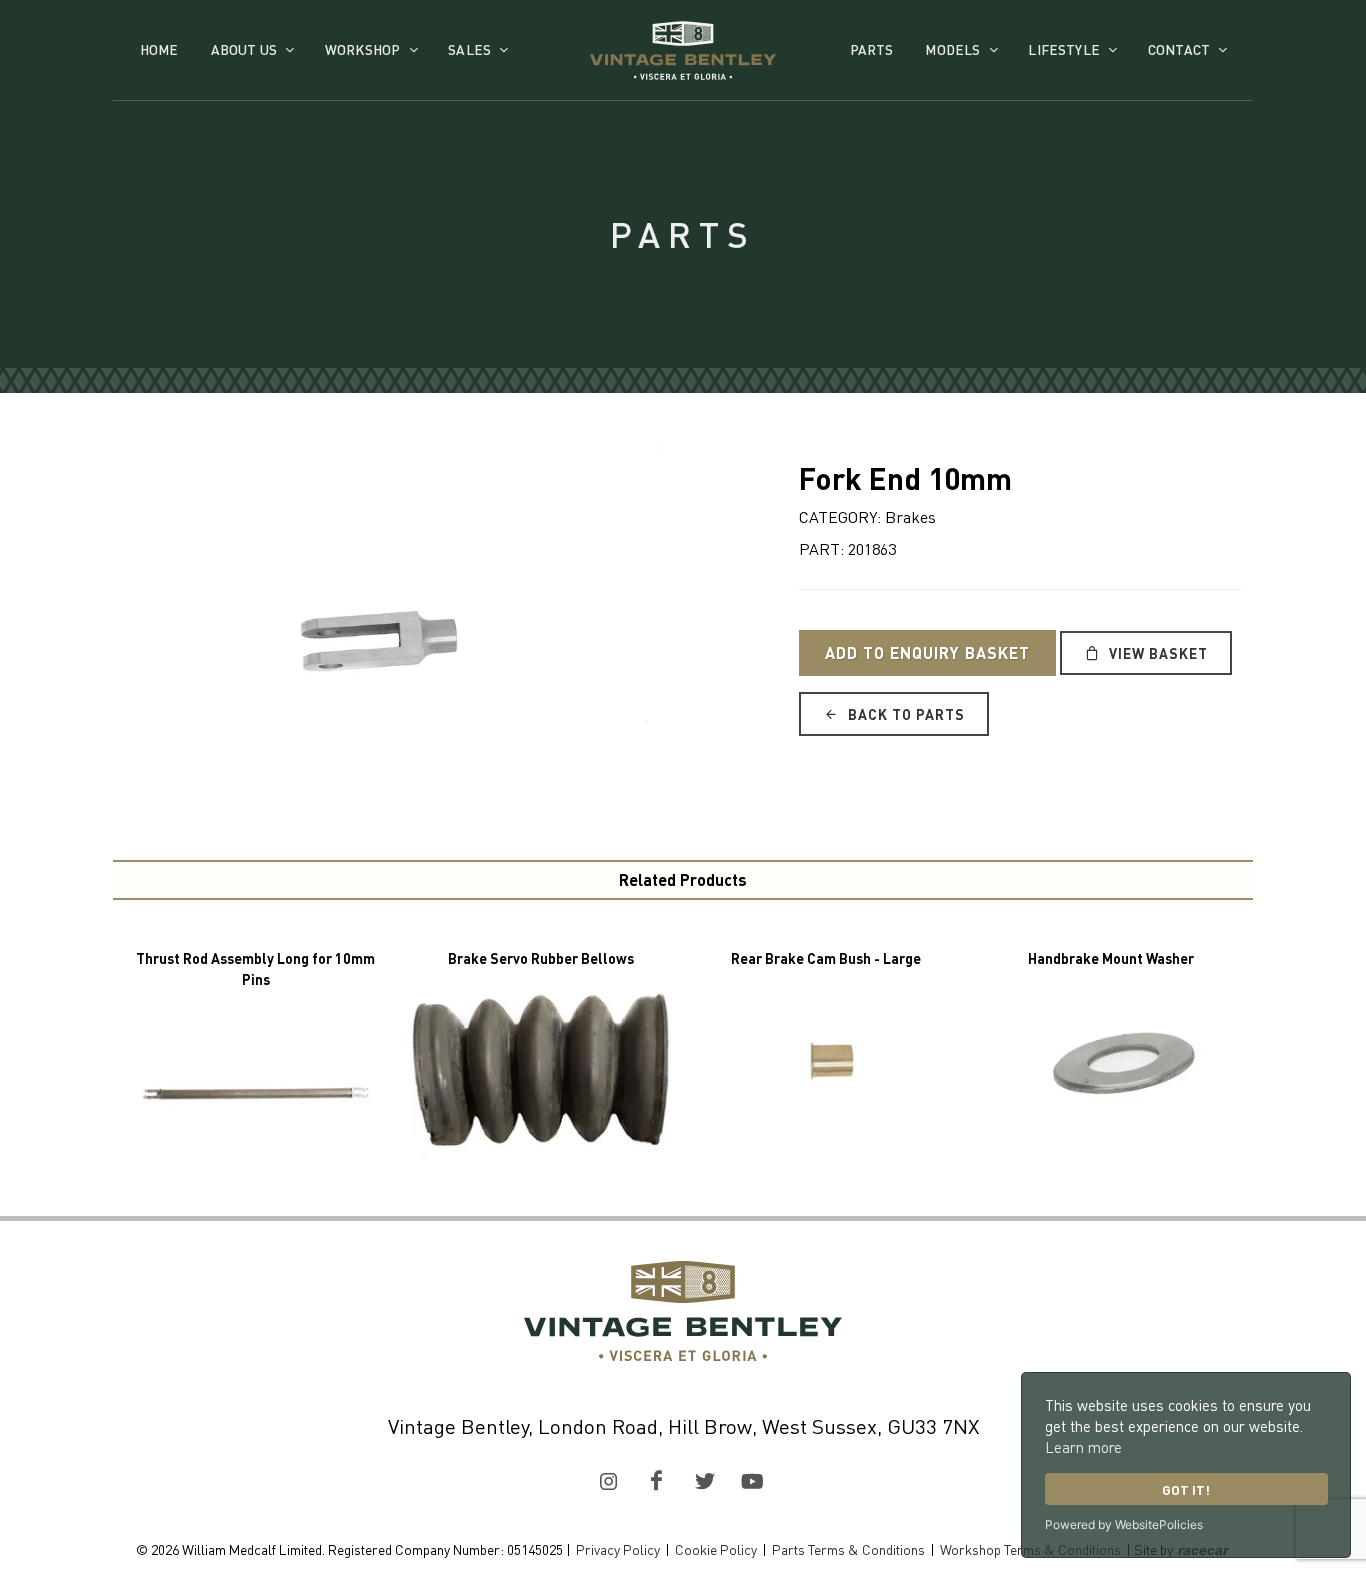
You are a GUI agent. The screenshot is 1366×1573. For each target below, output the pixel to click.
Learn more (1083, 1447)
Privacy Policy (618, 1549)
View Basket (1156, 653)
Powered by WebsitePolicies (1124, 1524)
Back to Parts (904, 714)
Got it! (1186, 1489)
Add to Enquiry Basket (927, 652)
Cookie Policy (716, 1549)
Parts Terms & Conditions (848, 1549)
